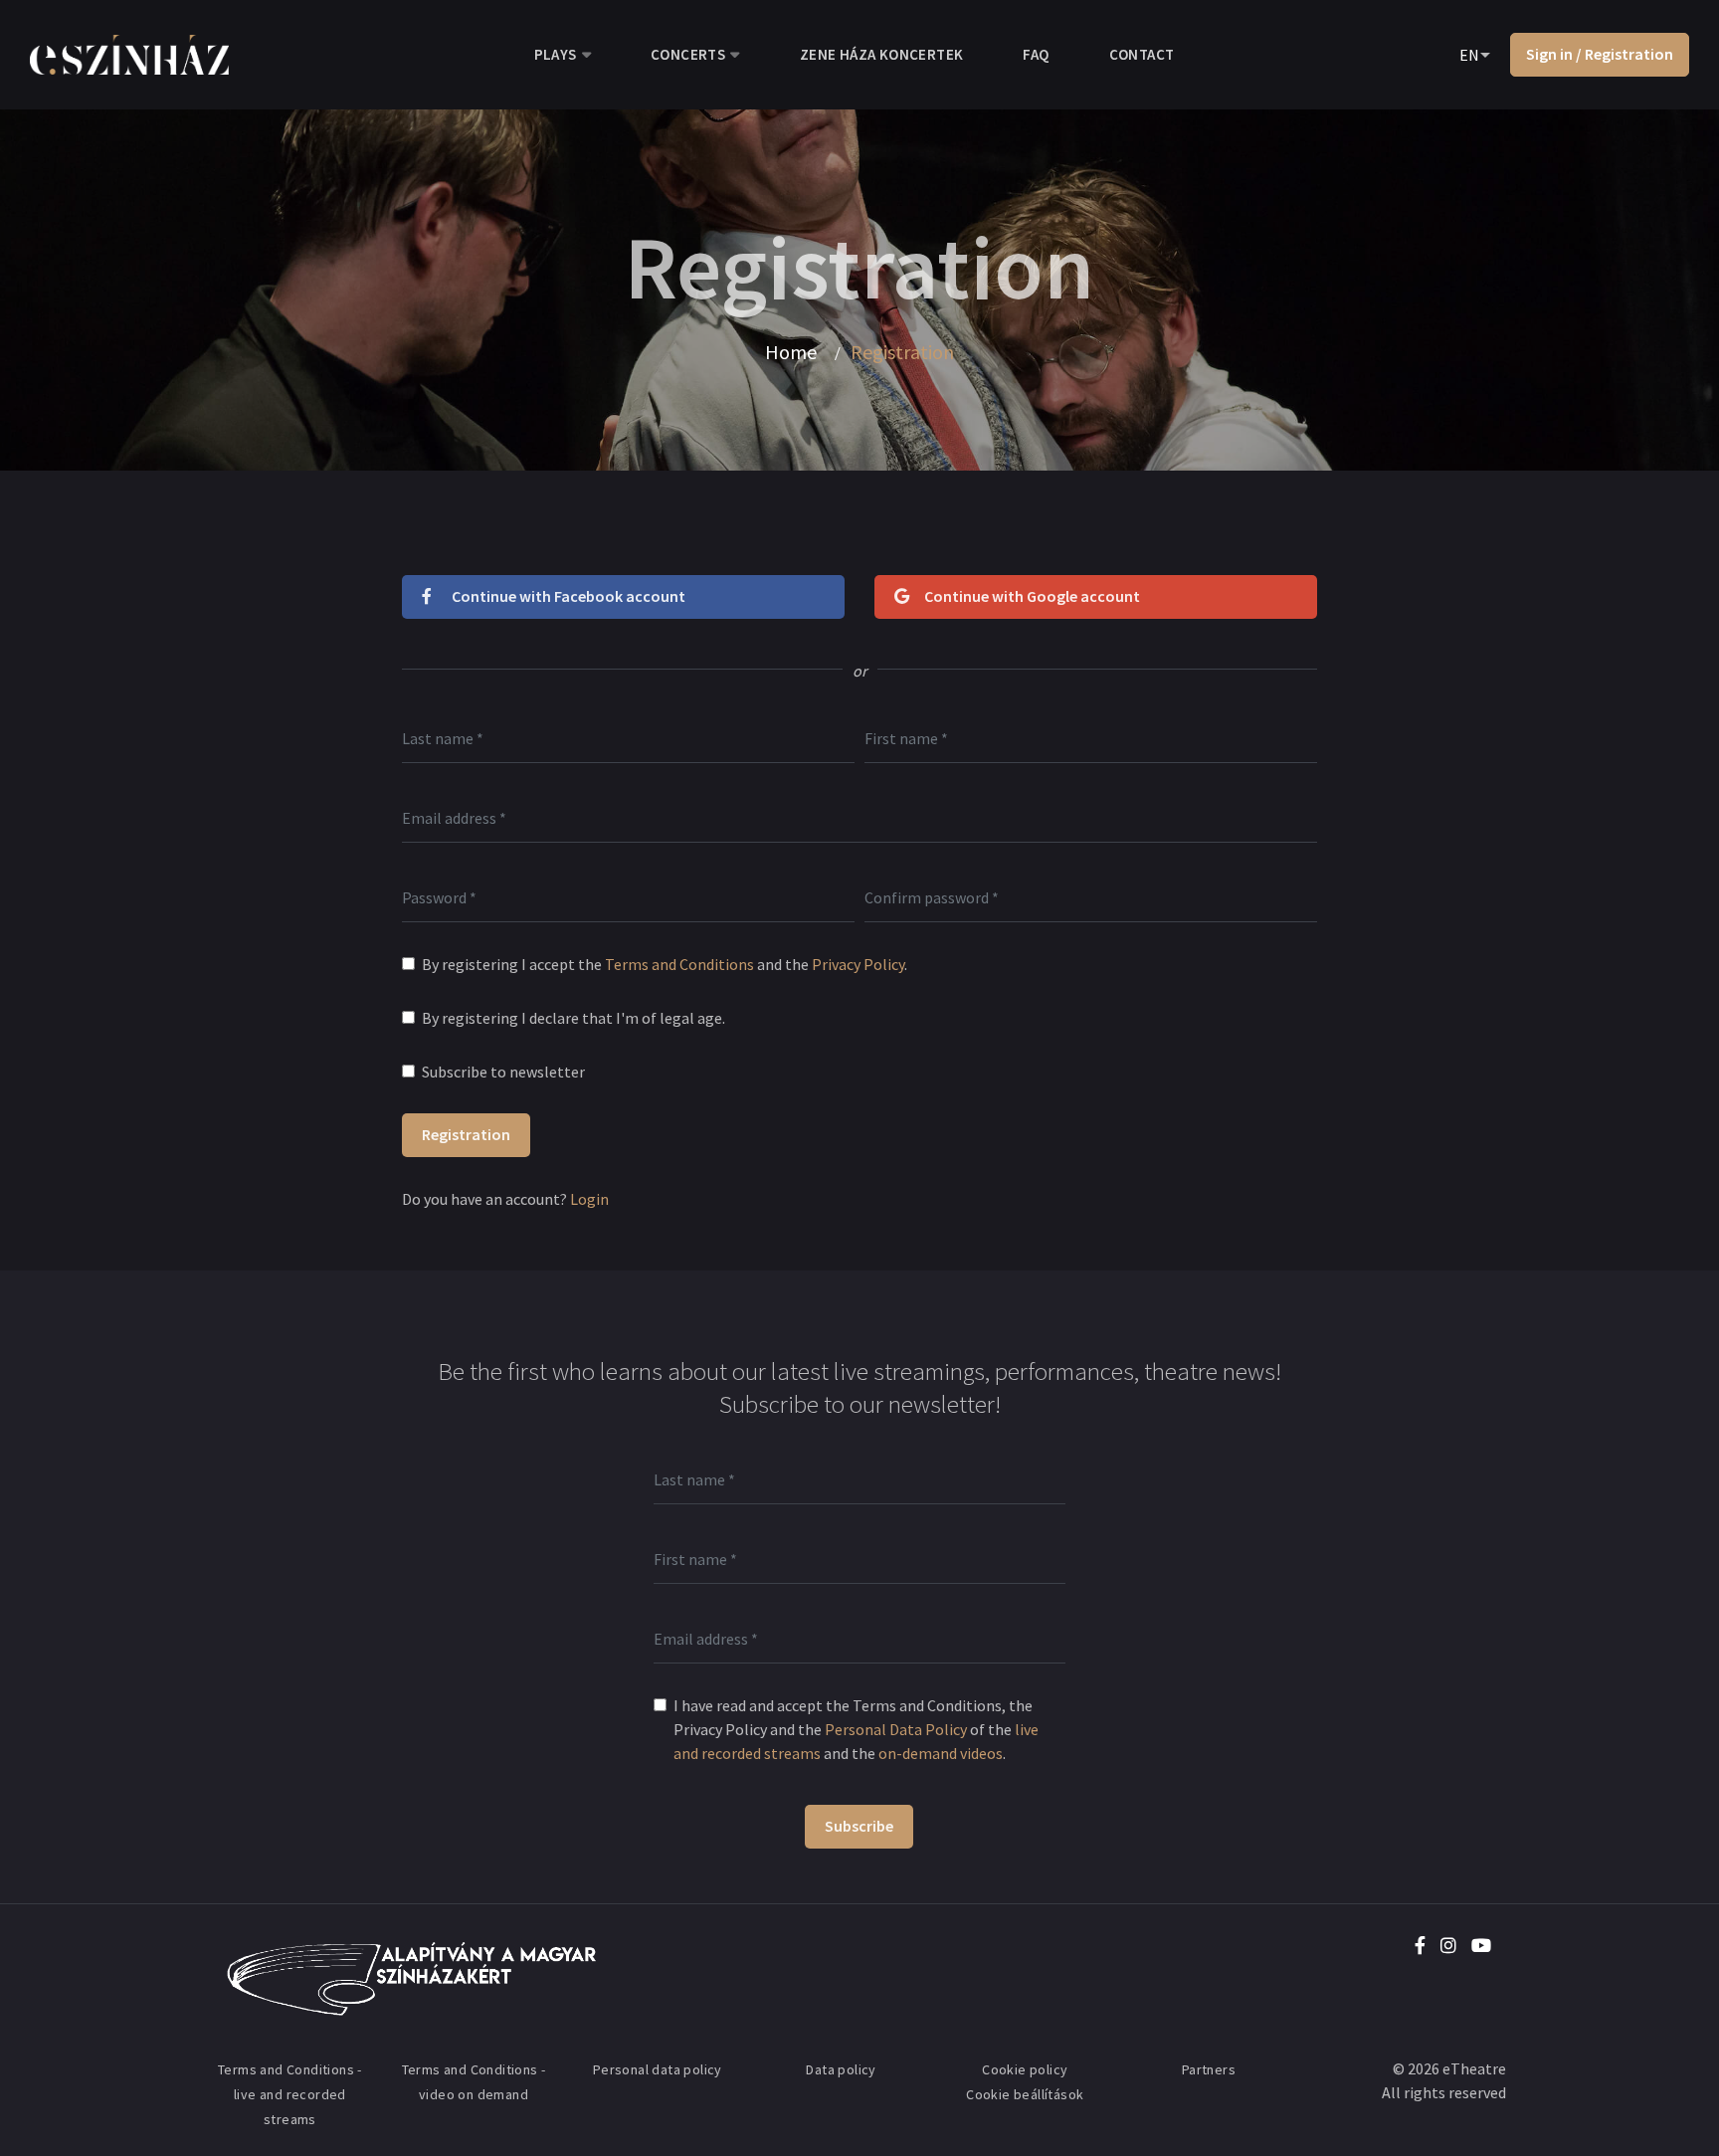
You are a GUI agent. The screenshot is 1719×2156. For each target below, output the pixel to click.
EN (1469, 55)
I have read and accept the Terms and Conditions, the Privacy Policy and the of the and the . (856, 1729)
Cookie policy (1025, 2069)
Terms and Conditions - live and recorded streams (290, 2094)
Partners (1209, 2069)
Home (791, 352)
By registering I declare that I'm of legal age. (573, 1018)
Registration (466, 1134)
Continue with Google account (1032, 596)
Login (589, 1199)
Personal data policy (658, 2069)
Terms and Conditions (679, 964)
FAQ (1036, 54)
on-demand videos (941, 1753)
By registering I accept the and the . (665, 964)
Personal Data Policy (896, 1729)
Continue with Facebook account (569, 596)
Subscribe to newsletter (503, 1072)
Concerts (688, 54)
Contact (1142, 54)
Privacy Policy (858, 964)
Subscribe (859, 1826)
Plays (556, 54)
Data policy (841, 2069)
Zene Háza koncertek (882, 54)
